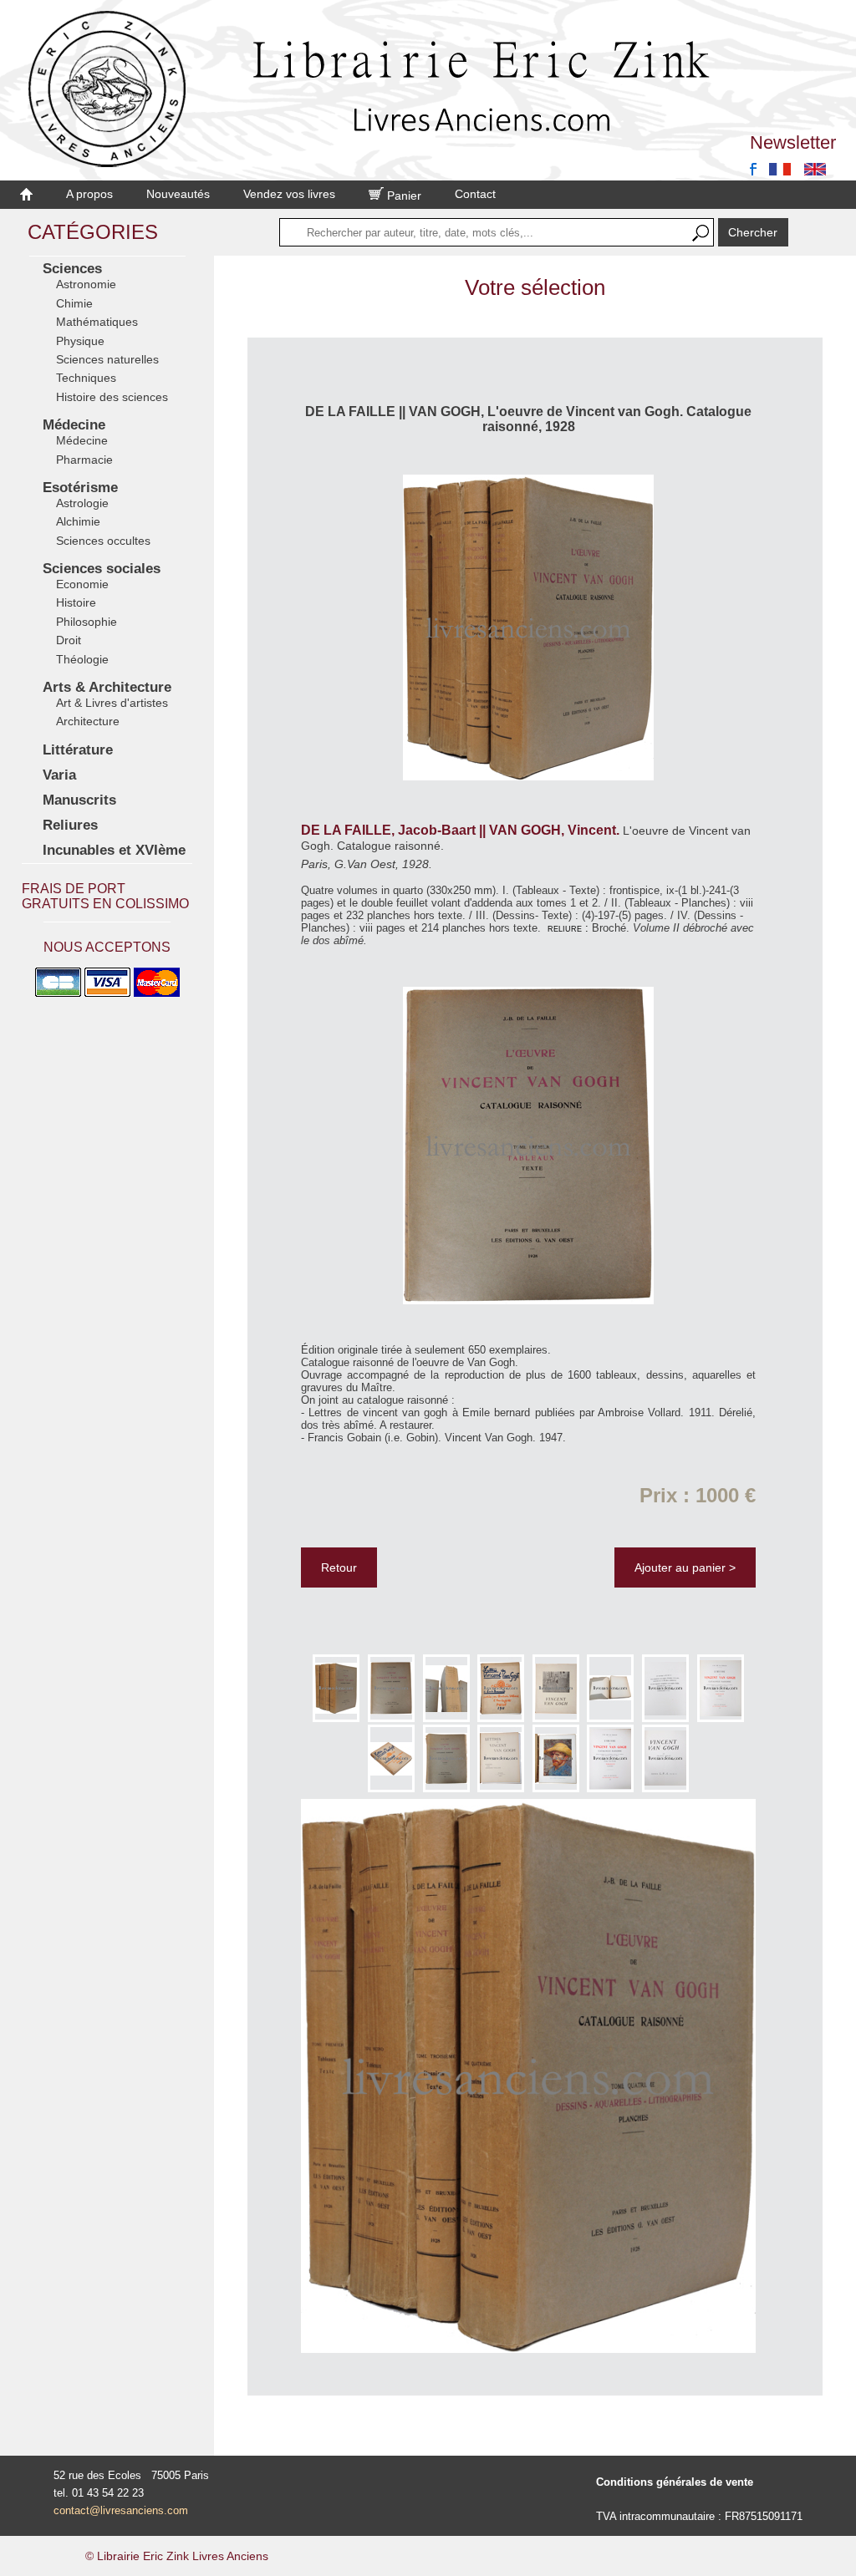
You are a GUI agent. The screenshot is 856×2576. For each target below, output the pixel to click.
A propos (89, 194)
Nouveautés (178, 194)
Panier (403, 196)
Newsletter (793, 142)
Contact (475, 194)
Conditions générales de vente (675, 2482)
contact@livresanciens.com (121, 2510)
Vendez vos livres (289, 194)
